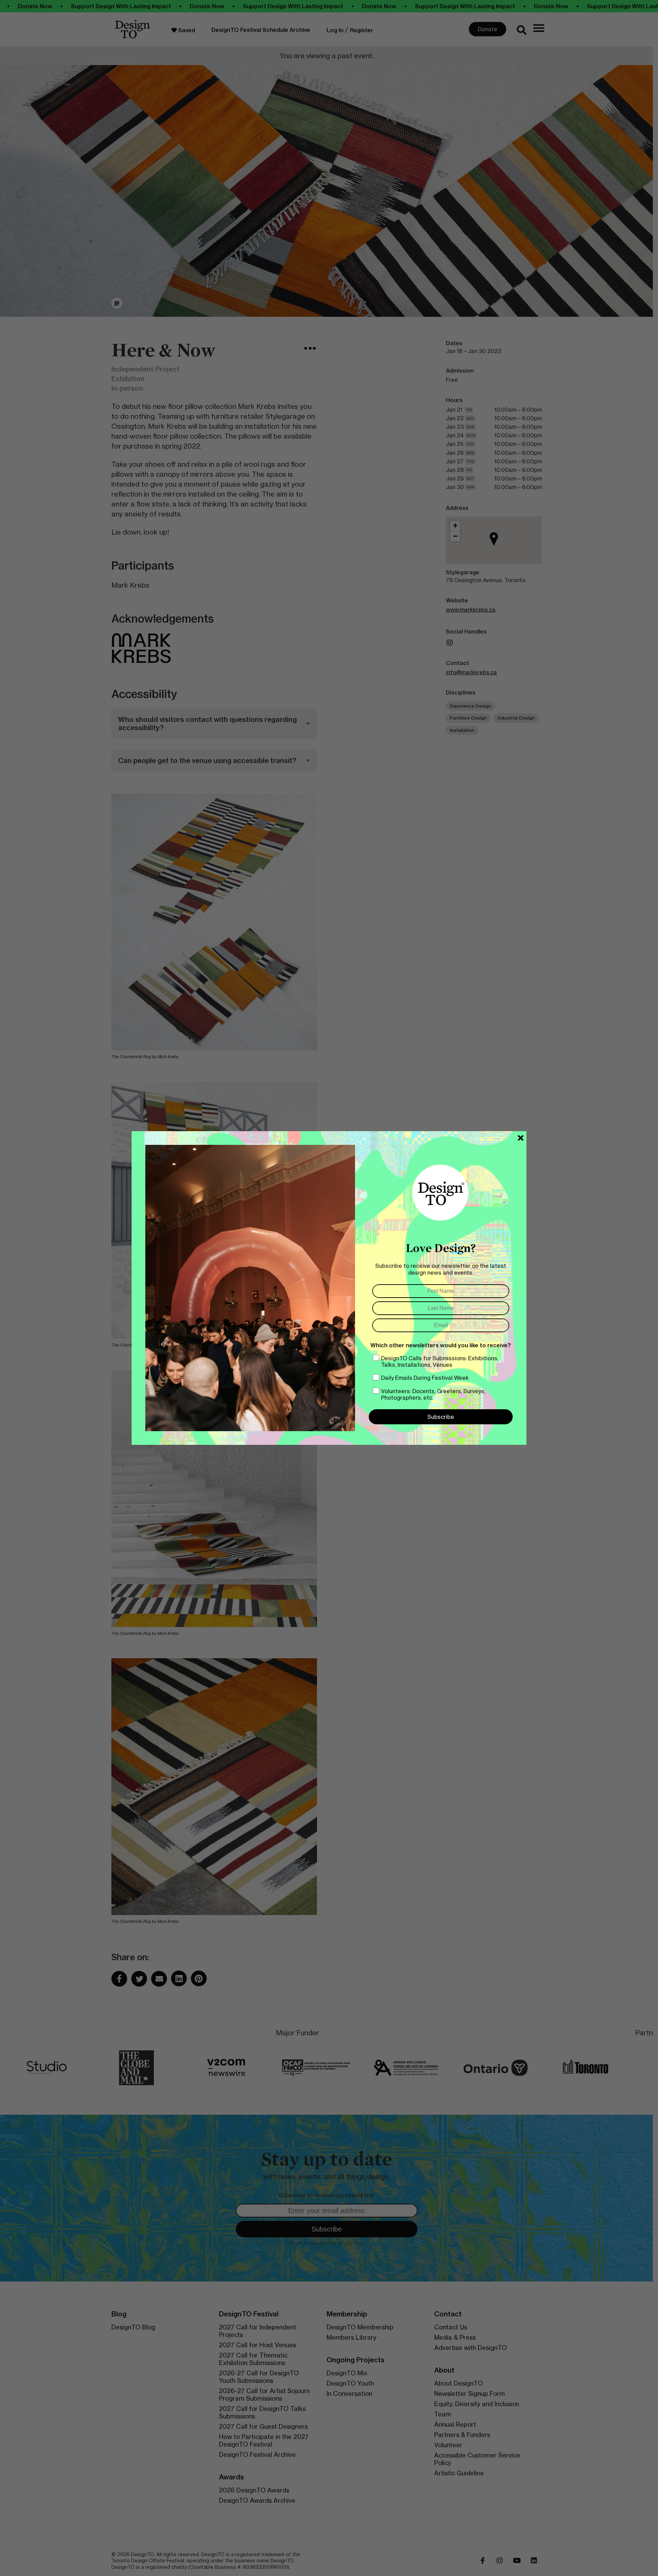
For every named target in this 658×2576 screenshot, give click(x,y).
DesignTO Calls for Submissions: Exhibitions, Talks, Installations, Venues (440, 1361)
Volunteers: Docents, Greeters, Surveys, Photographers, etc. (433, 1394)
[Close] (521, 1138)
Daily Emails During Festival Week (425, 1378)
